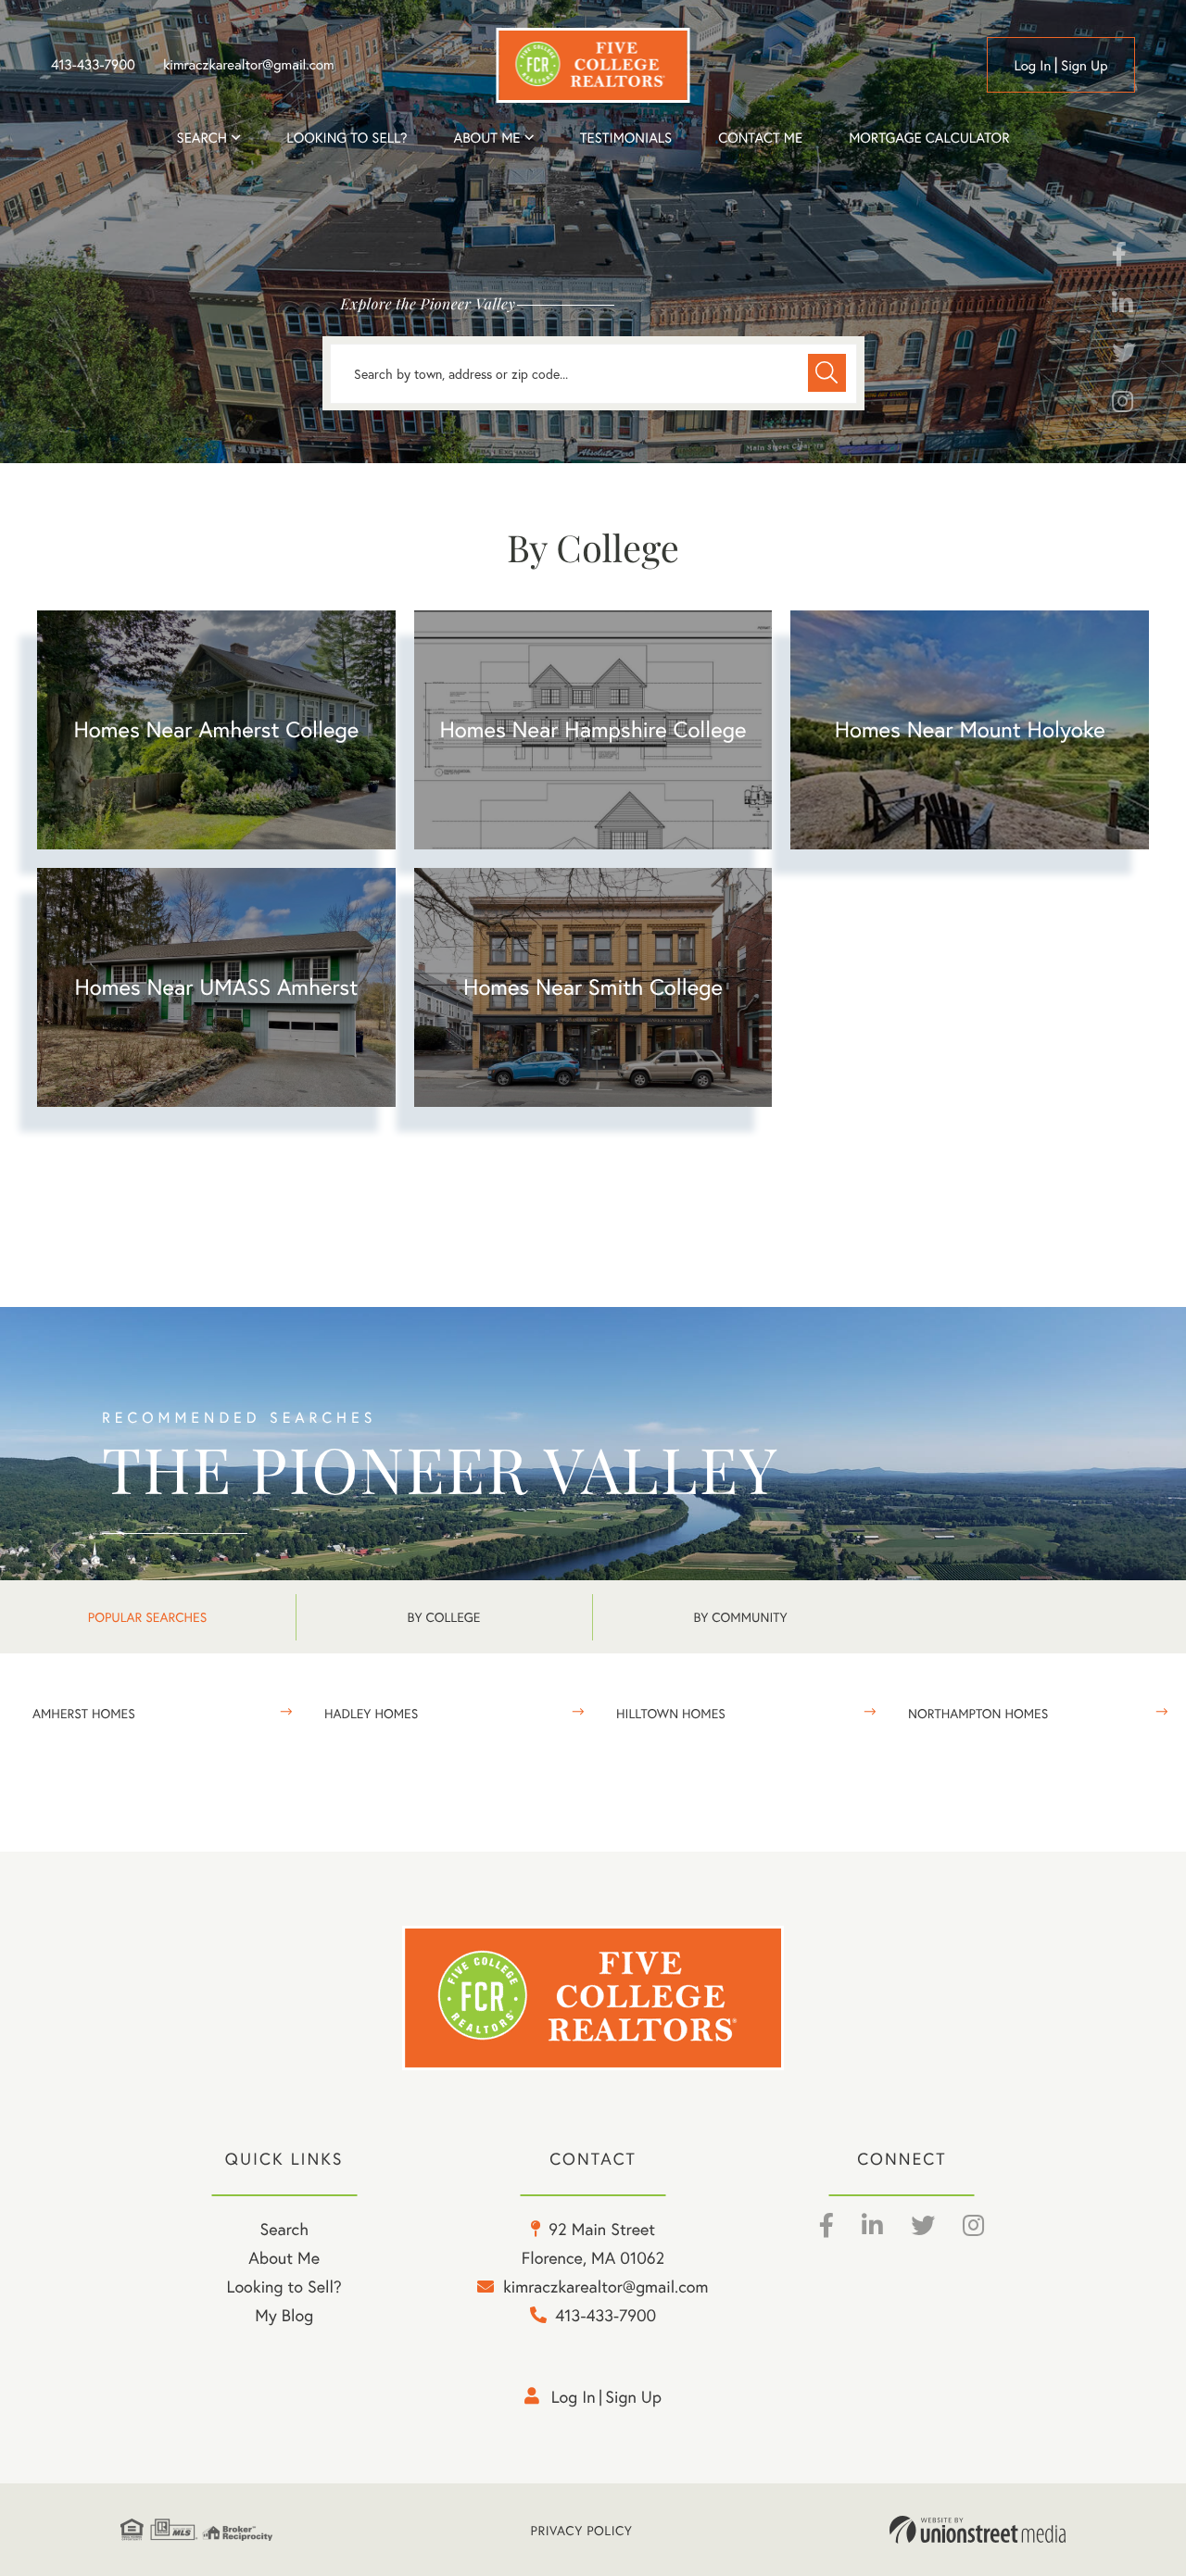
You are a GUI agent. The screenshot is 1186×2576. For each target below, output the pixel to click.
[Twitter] (1124, 356)
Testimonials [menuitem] (626, 138)
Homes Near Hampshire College (593, 729)
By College (444, 1617)
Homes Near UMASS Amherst (216, 986)
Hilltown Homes (671, 1713)
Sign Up (1085, 66)
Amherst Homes (84, 1713)
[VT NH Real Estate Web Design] (978, 2530)
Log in (1032, 66)
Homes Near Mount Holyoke (970, 729)
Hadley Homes (371, 1713)
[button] (827, 373)
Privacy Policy (582, 2530)
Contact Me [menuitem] (760, 138)
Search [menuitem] (202, 138)
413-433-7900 (93, 65)
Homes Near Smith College (593, 986)
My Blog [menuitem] (284, 2315)
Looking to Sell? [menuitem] (347, 138)
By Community (740, 1617)
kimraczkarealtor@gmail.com (249, 65)
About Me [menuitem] (284, 2257)
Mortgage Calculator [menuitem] (929, 138)
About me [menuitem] (487, 138)
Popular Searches (147, 1617)
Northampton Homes (978, 1713)
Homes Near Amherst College (216, 729)
